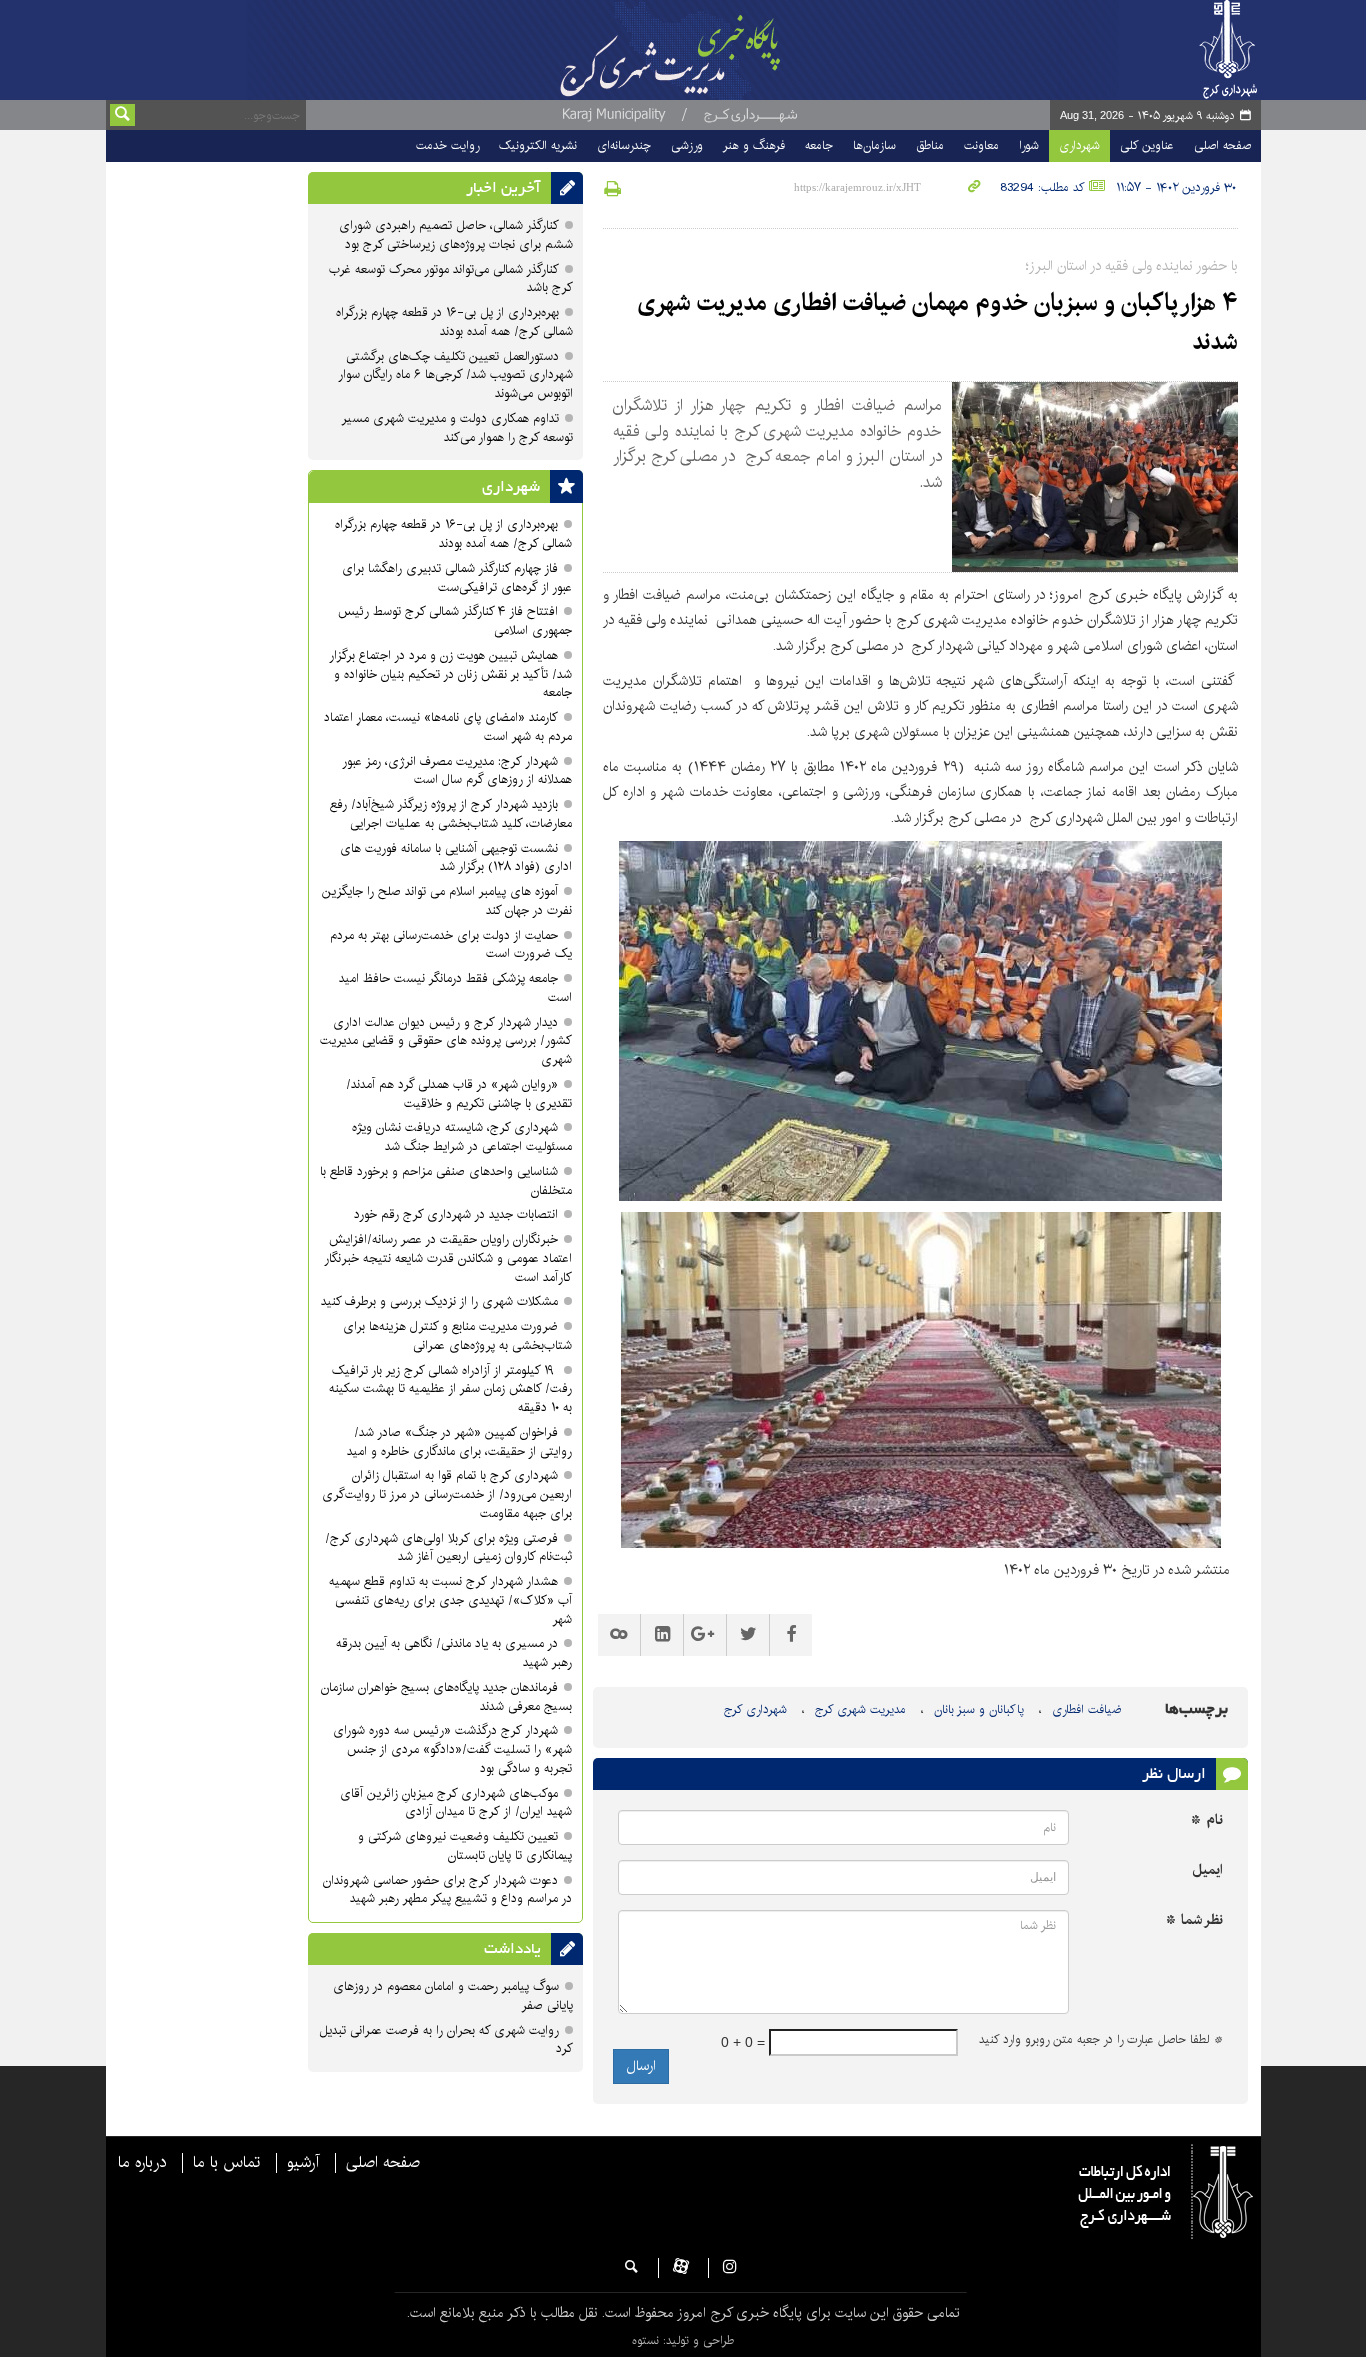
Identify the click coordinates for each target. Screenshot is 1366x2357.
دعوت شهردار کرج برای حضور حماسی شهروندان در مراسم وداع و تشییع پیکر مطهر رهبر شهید (447, 1890)
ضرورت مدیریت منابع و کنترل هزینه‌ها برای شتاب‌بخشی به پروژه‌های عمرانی (457, 1336)
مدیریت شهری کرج (860, 1709)
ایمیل (1207, 1870)
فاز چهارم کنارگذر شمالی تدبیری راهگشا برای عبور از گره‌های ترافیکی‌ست (457, 578)
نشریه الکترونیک (538, 145)
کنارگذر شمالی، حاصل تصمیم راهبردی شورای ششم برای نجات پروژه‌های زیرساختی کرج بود (456, 235)
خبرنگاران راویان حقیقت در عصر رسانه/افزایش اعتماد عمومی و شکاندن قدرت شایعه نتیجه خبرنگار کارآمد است (448, 1258)
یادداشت (512, 1949)
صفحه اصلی (1222, 145)
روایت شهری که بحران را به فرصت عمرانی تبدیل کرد (446, 2040)
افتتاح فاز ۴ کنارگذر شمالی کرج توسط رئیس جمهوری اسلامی (455, 621)
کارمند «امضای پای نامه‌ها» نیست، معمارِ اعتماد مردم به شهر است (448, 727)
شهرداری (1079, 145)
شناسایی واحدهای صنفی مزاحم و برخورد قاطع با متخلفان (446, 1181)
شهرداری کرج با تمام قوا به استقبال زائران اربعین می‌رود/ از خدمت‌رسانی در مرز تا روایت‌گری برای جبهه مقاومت (447, 1494)
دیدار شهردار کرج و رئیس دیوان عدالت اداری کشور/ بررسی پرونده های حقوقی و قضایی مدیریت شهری (446, 1041)
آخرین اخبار (503, 188)
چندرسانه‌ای (624, 145)
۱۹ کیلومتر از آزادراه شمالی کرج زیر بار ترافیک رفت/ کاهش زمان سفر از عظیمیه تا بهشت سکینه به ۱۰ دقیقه (450, 1389)
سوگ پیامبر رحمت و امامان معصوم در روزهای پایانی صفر (453, 1996)
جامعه (819, 145)
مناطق (930, 145)
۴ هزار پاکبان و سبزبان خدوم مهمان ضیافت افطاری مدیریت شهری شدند (937, 322)
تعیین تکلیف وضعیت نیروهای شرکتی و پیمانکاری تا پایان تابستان (465, 1846)
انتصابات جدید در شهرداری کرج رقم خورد (456, 1214)
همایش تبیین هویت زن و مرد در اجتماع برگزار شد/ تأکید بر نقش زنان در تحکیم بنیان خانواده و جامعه (450, 674)
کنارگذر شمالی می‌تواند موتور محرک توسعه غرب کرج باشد (451, 279)
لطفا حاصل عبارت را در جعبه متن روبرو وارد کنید (1101, 2040)
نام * (1207, 1820)
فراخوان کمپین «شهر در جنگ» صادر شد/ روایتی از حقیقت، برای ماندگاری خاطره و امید (459, 1442)
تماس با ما (226, 2163)
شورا (1029, 145)
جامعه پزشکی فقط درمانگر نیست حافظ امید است (455, 988)
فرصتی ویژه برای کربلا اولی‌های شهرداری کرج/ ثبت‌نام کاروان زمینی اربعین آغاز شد (448, 1548)
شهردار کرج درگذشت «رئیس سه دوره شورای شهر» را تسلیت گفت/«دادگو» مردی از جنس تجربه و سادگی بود (452, 1749)
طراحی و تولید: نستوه (683, 2340)
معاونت (981, 145)
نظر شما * (1194, 1920)
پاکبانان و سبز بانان (979, 1709)
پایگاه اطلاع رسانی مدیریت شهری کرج (720, 50)
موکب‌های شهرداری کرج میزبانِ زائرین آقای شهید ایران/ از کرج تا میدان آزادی (456, 1803)
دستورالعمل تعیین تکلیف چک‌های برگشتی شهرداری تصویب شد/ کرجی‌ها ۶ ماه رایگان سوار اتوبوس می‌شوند (455, 375)
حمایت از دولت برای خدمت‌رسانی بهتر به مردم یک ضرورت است (451, 945)
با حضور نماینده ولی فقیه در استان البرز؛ (1132, 266)
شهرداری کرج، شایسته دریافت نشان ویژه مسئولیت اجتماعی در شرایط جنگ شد (462, 1137)
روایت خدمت (447, 145)
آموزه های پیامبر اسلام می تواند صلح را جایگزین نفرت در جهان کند (447, 901)
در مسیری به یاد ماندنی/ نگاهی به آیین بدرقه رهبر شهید (454, 1653)
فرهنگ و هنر (754, 145)
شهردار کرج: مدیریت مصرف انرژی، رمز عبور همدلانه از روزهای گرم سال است (457, 771)
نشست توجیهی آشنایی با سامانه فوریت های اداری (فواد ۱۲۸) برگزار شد (456, 858)
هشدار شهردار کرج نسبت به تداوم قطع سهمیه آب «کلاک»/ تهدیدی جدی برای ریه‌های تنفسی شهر (450, 1600)
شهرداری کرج (755, 1709)
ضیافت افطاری (1086, 1709)
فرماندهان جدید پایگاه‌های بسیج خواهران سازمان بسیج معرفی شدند (446, 1697)
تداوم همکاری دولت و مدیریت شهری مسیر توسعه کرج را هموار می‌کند (457, 428)
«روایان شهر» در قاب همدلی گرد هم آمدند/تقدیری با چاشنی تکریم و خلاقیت (459, 1094)
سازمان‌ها (874, 145)
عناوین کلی (1147, 145)
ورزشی (687, 145)
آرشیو (303, 2163)
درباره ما (142, 2163)
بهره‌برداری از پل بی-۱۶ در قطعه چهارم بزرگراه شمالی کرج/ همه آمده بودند (454, 322)
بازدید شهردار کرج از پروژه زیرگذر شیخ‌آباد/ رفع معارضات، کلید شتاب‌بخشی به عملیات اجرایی (451, 814)
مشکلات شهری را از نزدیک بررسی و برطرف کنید (439, 1301)
